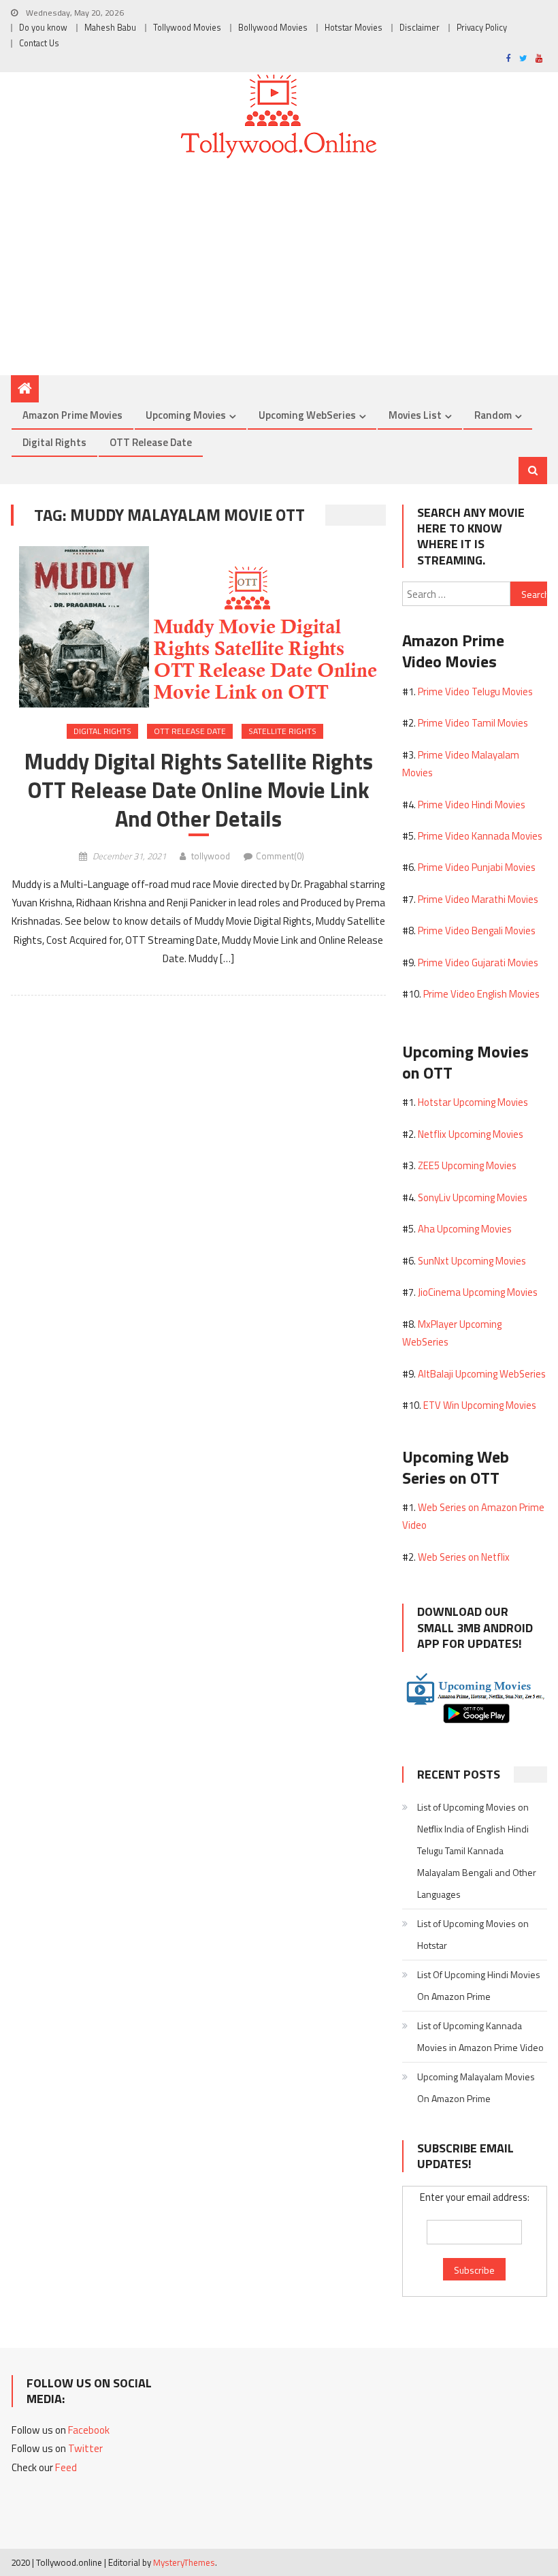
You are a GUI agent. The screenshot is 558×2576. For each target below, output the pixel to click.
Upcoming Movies (186, 415)
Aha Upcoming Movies (465, 1229)
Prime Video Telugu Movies (475, 691)
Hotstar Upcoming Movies (473, 1102)
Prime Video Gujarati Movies (478, 963)
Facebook (89, 2430)
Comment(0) (280, 856)
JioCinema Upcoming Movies (478, 1292)
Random (493, 415)
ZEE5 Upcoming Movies (467, 1165)
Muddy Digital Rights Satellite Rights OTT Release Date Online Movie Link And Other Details (199, 790)
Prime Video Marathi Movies (478, 899)
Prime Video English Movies (481, 994)
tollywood (211, 856)
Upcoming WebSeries (307, 415)
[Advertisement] (279, 272)
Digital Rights (54, 442)
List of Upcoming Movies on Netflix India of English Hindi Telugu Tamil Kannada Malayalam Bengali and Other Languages (477, 1850)
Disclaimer (420, 28)
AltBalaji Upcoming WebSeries (482, 1374)
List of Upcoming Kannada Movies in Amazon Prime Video (480, 2036)
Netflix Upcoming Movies (471, 1134)
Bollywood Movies (273, 28)
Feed (66, 2467)
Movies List (415, 415)
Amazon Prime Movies (72, 415)
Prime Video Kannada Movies (480, 836)
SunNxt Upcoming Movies (472, 1261)
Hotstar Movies (354, 28)
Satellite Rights (282, 731)
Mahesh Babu (110, 28)
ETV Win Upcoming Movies (480, 1405)
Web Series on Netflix (464, 1557)
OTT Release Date (151, 442)
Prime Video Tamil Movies (473, 723)
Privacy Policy (482, 28)
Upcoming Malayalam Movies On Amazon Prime (476, 2087)
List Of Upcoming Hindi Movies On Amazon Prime (479, 1985)
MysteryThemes (184, 2562)
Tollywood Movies (187, 28)
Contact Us (39, 43)
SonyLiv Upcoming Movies (473, 1197)
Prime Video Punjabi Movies (477, 867)
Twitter (85, 2448)
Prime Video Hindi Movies (472, 805)
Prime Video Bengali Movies (477, 931)
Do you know (43, 28)
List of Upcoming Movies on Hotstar (473, 1934)
